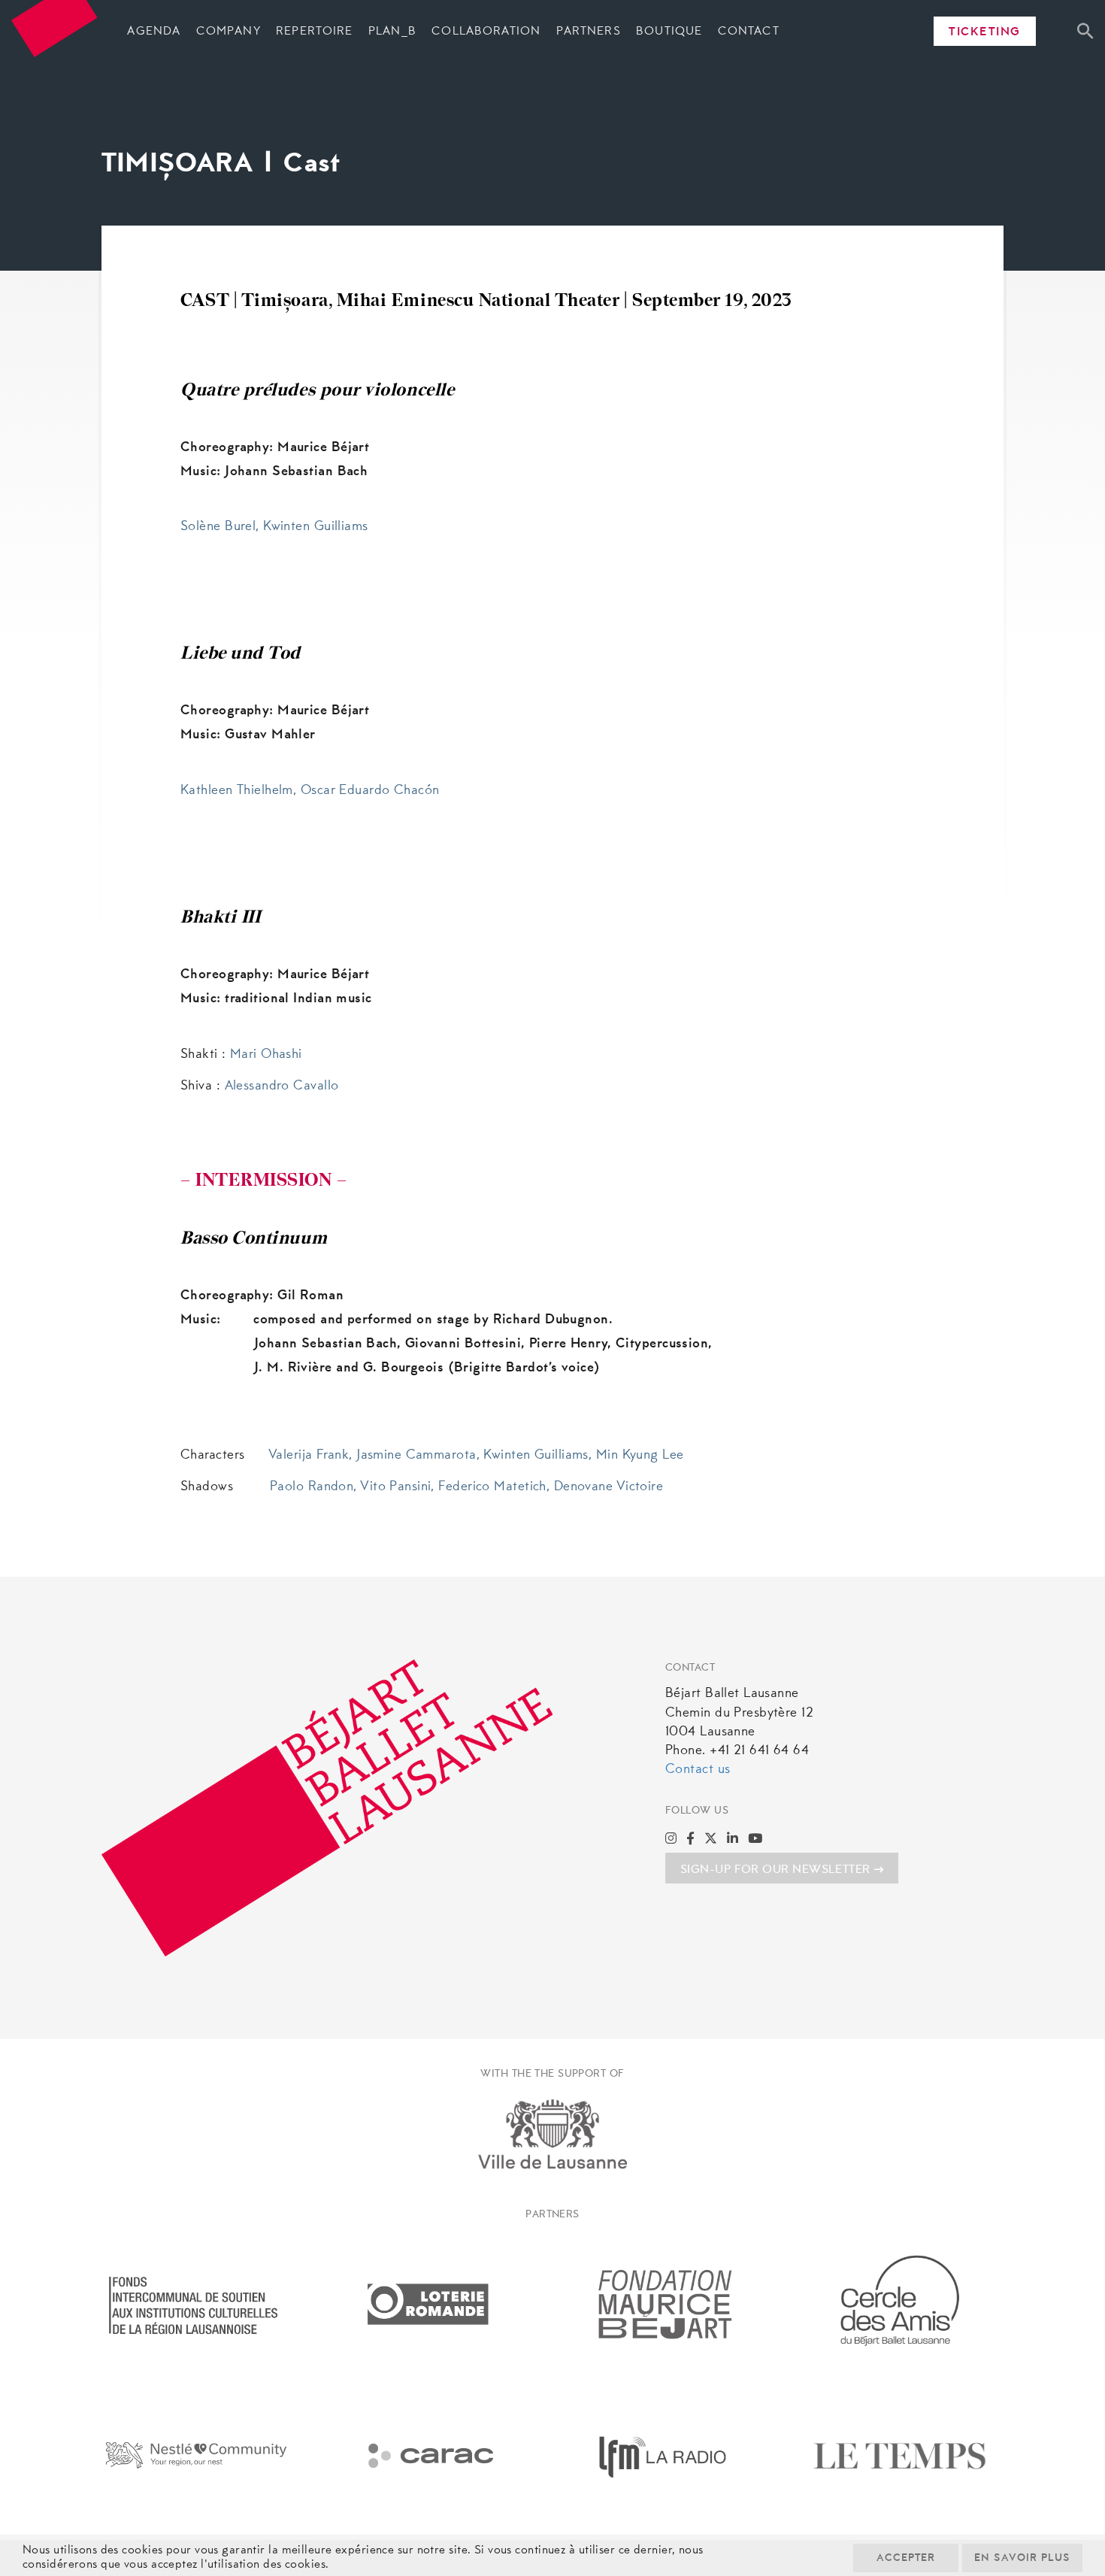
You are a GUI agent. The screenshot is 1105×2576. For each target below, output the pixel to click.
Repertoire (314, 32)
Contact (749, 32)
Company (229, 32)
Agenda (154, 32)
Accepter (906, 2559)
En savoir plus (1022, 2559)
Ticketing (985, 32)
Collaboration (486, 32)
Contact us (698, 1770)
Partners (589, 32)
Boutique (669, 32)
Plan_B (392, 32)
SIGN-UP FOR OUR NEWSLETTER (775, 1870)
